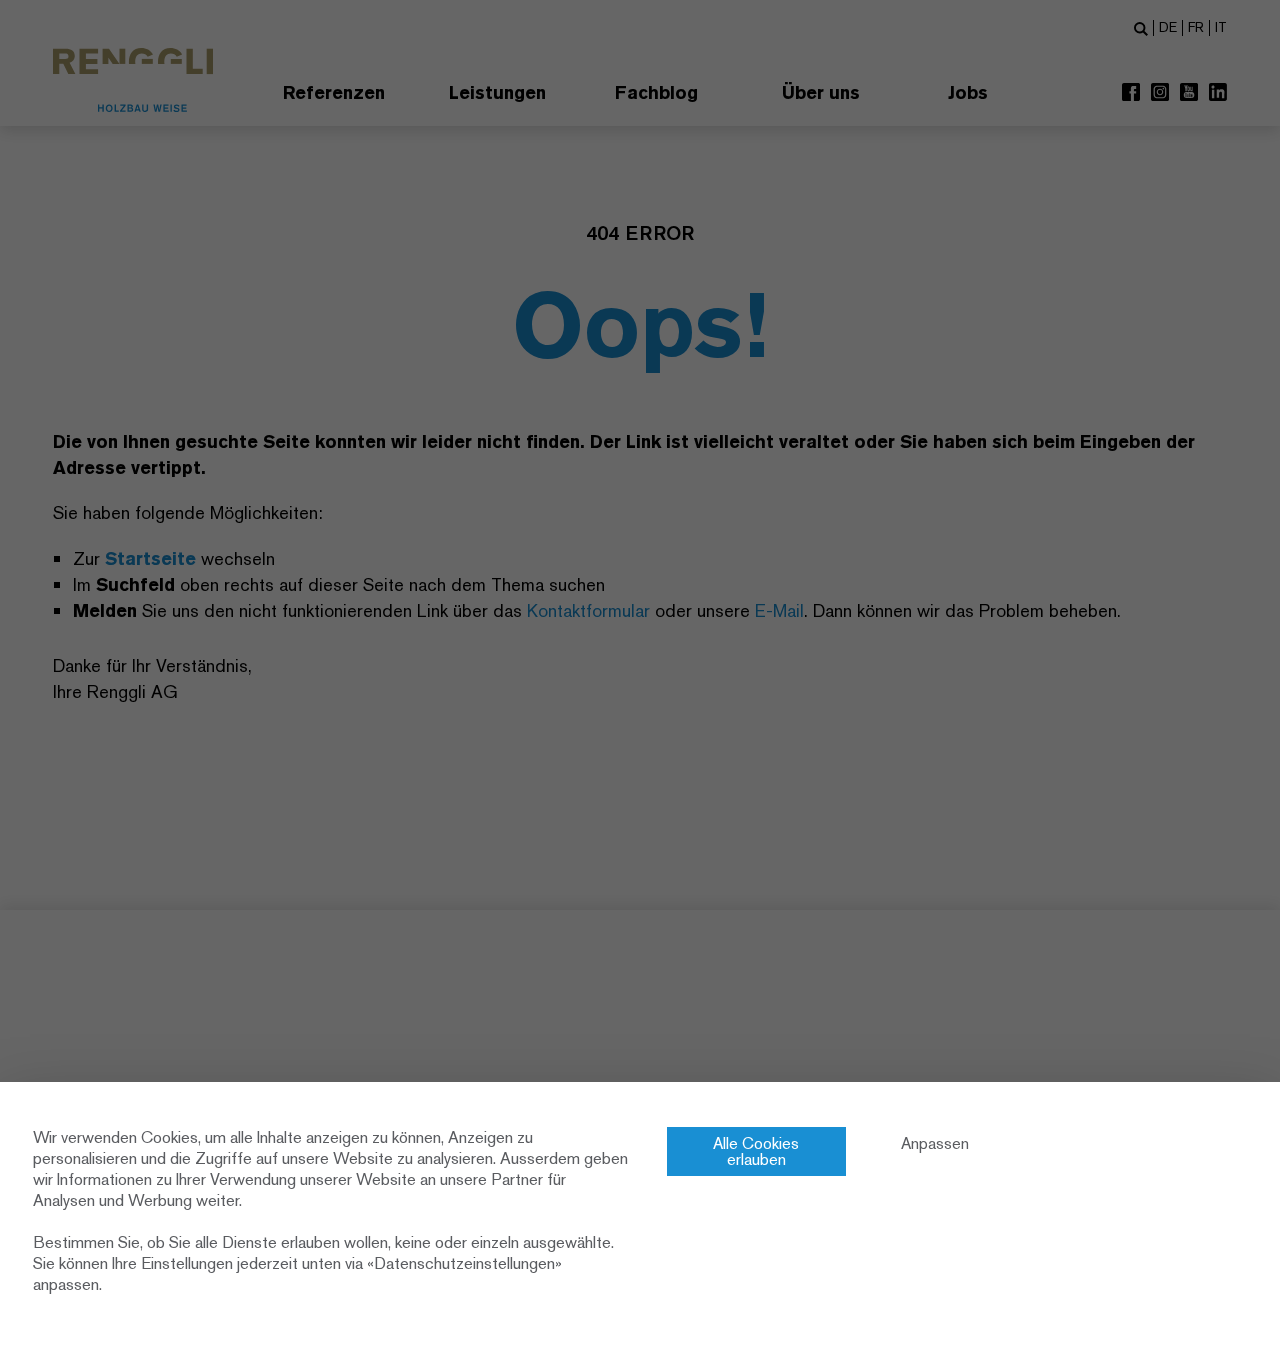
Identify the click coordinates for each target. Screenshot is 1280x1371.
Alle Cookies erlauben (756, 1151)
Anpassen (935, 1143)
